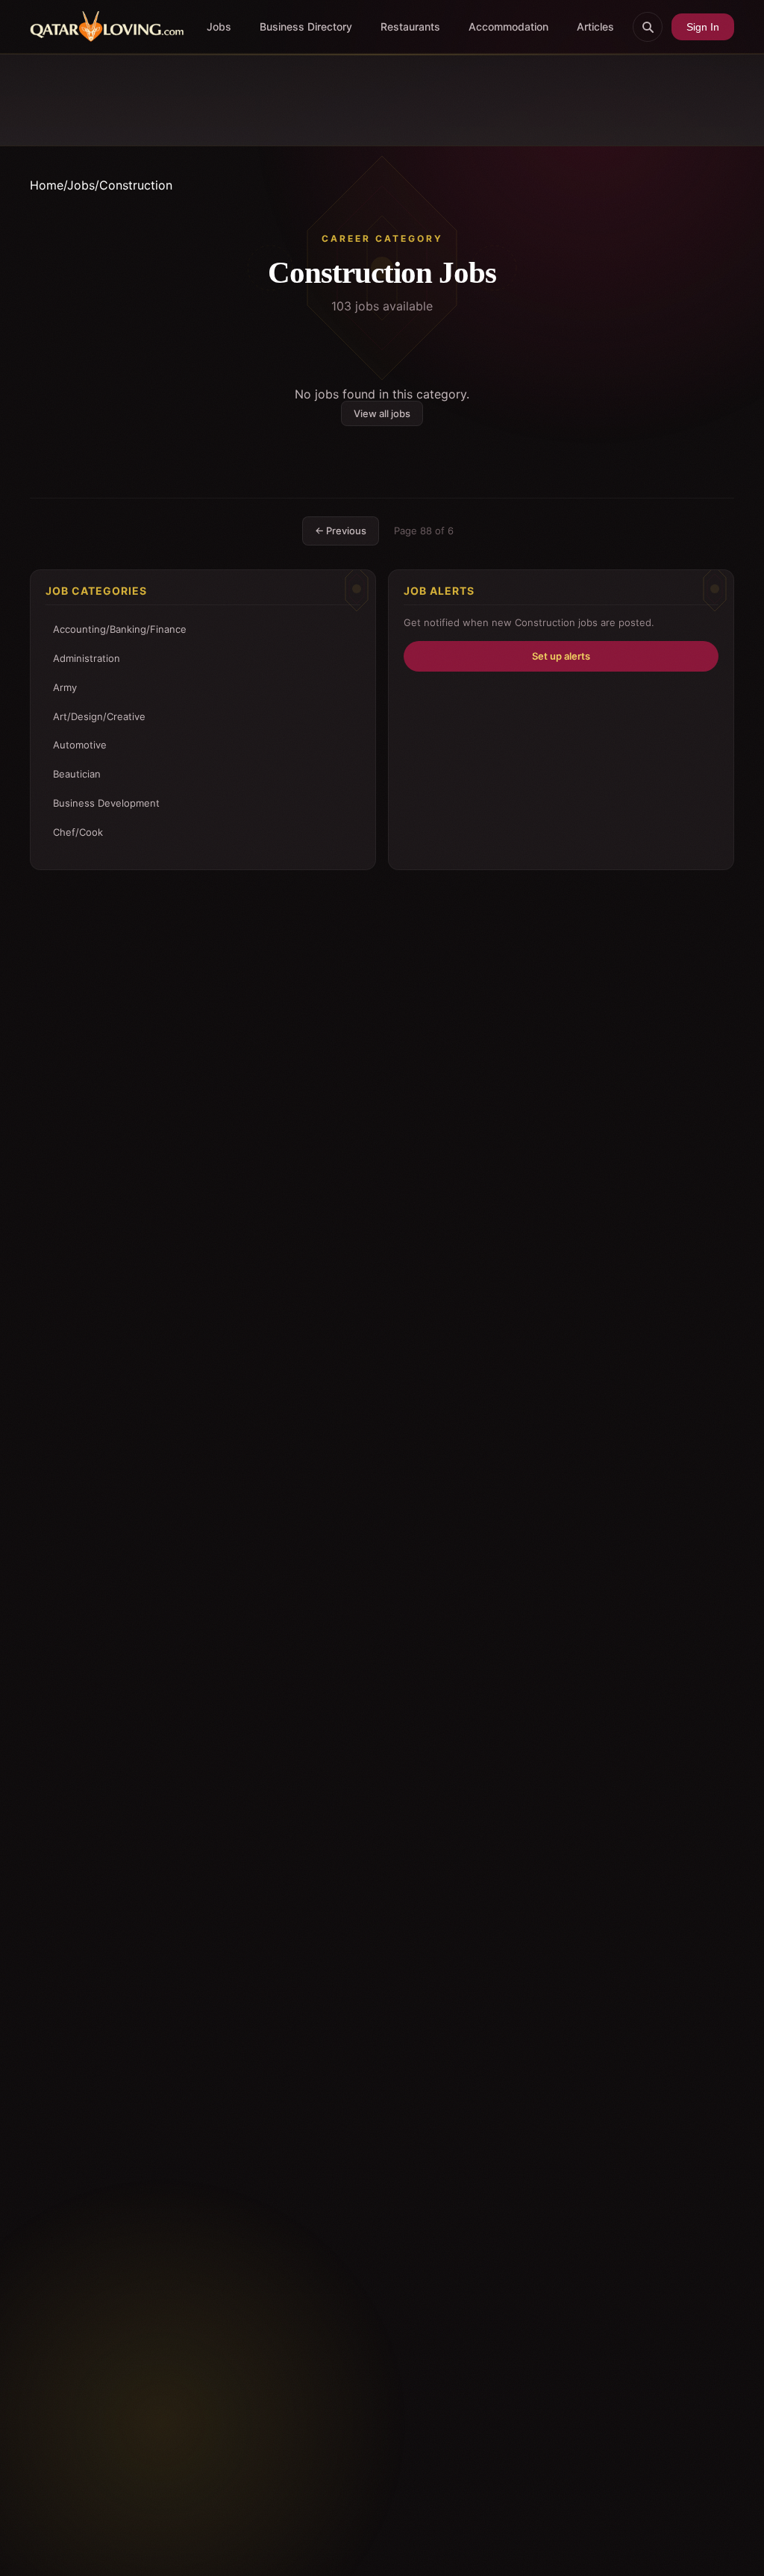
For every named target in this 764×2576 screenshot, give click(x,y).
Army (65, 687)
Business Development (106, 803)
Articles (595, 26)
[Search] (648, 27)
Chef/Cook (78, 832)
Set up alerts (561, 656)
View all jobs (382, 413)
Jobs (219, 26)
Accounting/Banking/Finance (120, 629)
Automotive (80, 745)
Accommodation (508, 26)
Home (47, 185)
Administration (87, 658)
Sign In (703, 27)
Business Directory (306, 26)
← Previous (341, 531)
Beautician (77, 774)
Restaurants (410, 26)
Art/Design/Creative (99, 716)
